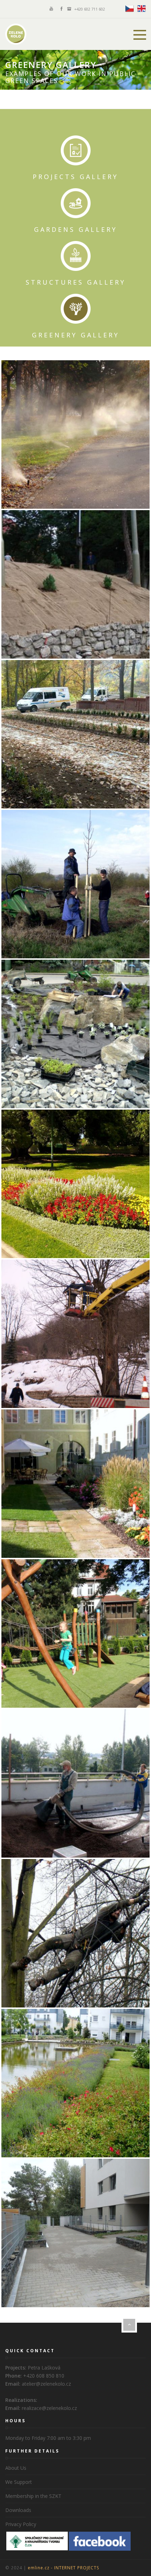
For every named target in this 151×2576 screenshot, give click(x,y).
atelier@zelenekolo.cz (46, 2384)
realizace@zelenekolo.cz (49, 2408)
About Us (16, 2468)
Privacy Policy (21, 2524)
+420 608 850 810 (44, 2376)
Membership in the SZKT (33, 2496)
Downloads (18, 2510)
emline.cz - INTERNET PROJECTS (64, 2568)
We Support (19, 2482)
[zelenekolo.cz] (16, 34)
